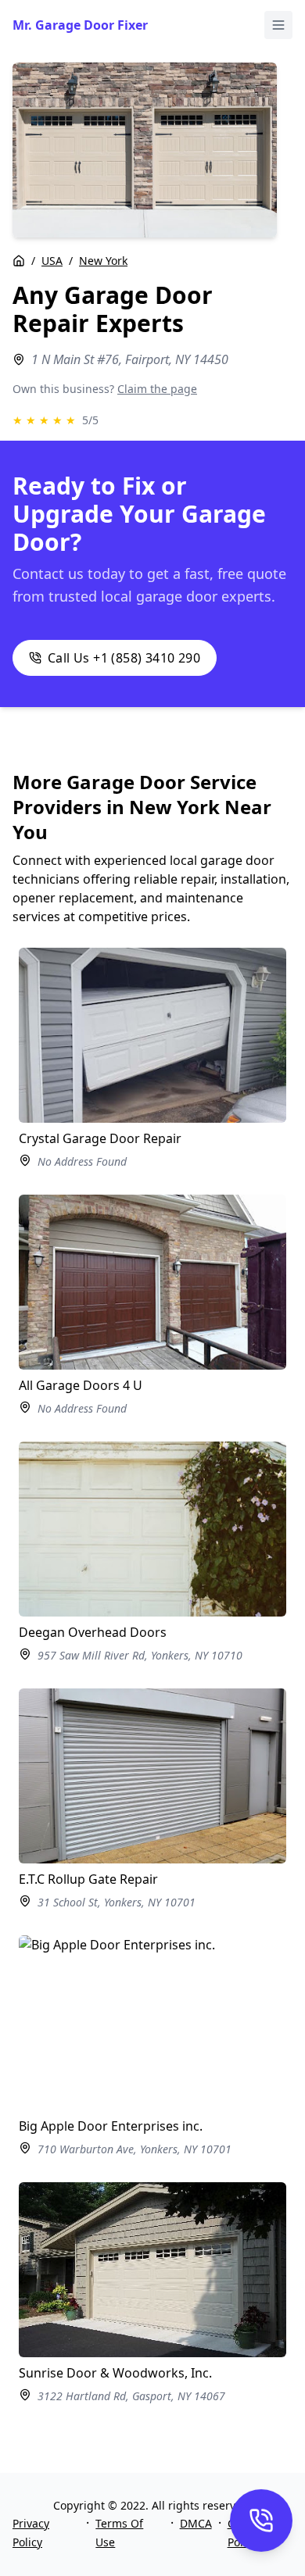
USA (52, 261)
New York (103, 261)
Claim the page (157, 389)
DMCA (196, 2523)
